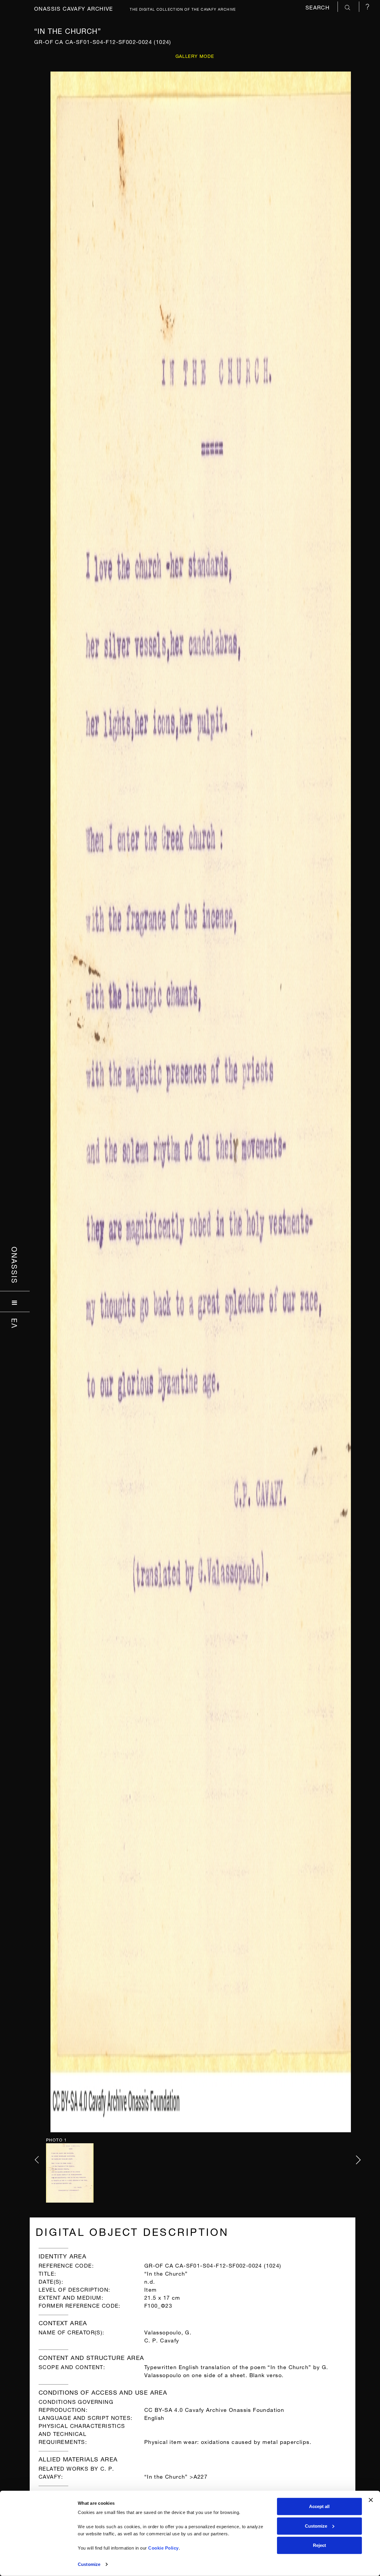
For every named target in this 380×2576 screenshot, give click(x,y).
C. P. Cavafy (162, 2340)
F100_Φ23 (158, 2305)
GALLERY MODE (195, 56)
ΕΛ (15, 1323)
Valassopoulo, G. (168, 2332)
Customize (89, 2564)
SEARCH (319, 7)
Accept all (319, 2506)
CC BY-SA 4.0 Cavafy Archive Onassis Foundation (214, 2409)
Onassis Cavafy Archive (74, 8)
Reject (319, 2545)
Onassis (15, 1265)
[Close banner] (371, 2500)
